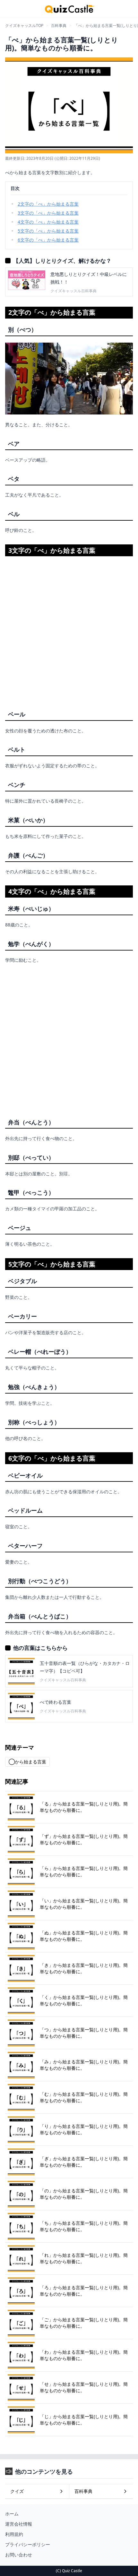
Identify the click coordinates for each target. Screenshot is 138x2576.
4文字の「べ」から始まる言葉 (48, 222)
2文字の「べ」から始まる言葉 (48, 204)
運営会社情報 (19, 2524)
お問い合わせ (19, 2555)
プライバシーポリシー (28, 2544)
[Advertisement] (69, 630)
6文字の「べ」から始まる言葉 (48, 240)
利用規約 (14, 2534)
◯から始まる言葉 (27, 1762)
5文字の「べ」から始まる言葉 (48, 231)
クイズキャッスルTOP (24, 26)
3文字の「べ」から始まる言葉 (48, 213)
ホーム (12, 2514)
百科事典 (59, 26)
